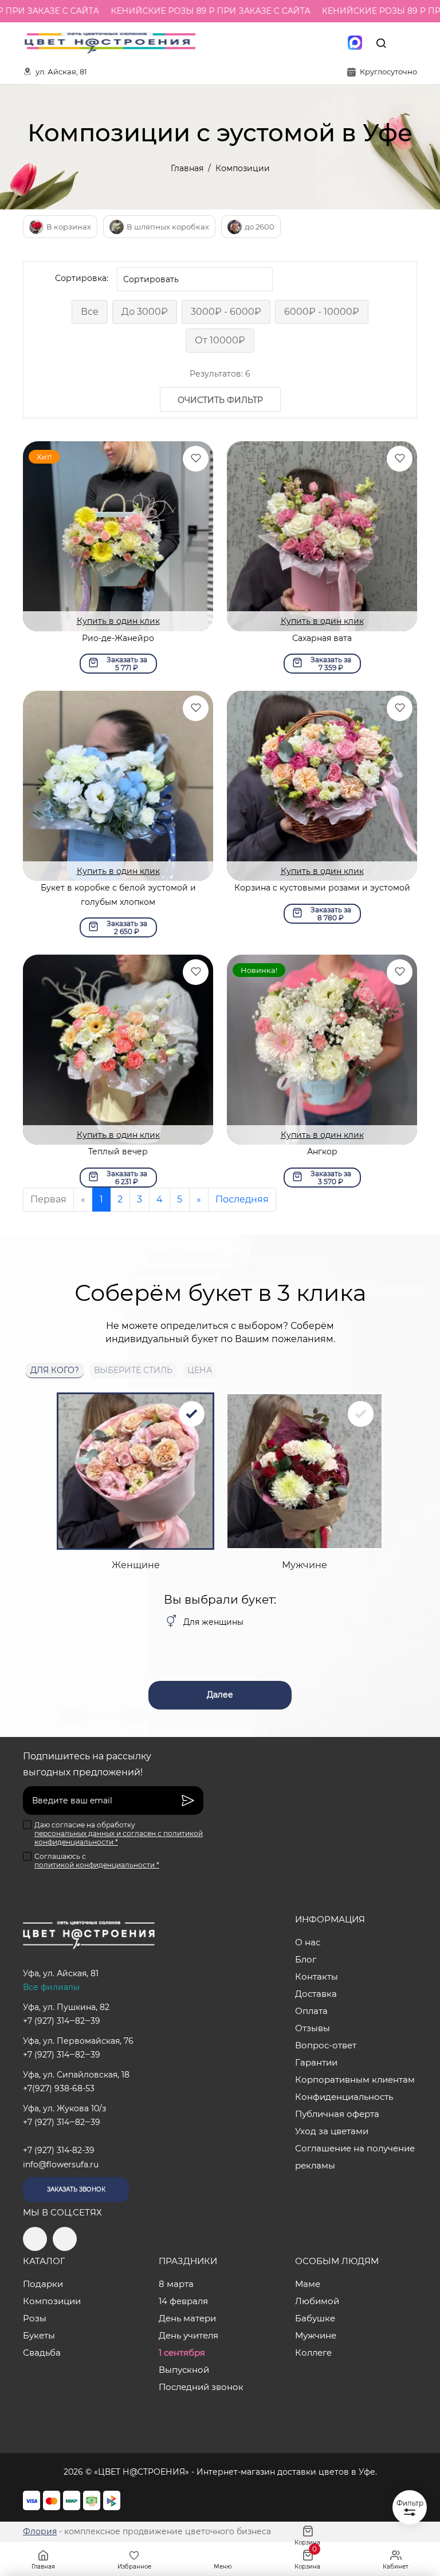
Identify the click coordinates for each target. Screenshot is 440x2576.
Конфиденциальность (344, 2097)
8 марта (176, 2284)
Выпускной (184, 2370)
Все (90, 312)
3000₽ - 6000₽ (226, 312)
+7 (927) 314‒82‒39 (62, 2021)
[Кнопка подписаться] (188, 1801)
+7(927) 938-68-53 (59, 2088)
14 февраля (183, 2301)
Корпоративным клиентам (355, 2080)
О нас (308, 1942)
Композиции (52, 2301)
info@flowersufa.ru (61, 2165)
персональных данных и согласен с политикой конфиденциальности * (119, 1838)
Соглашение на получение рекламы (355, 2157)
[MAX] (355, 43)
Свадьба (42, 2353)
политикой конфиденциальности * (97, 1865)
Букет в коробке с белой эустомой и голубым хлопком (118, 895)
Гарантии (316, 2062)
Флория (40, 2531)
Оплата (311, 2011)
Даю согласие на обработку (119, 1833)
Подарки (43, 2284)
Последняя (242, 1199)
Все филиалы (51, 1987)
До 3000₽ (145, 312)
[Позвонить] (407, 43)
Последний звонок (201, 2387)
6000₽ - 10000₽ (322, 312)
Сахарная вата (322, 638)
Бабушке (315, 2318)
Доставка (316, 1994)
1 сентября (182, 2353)
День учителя (188, 2335)
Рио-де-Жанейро (118, 638)
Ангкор (322, 1152)
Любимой (317, 2301)
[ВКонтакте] (331, 43)
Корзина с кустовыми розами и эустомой (322, 888)
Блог (306, 1959)
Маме (308, 2284)
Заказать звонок (76, 2189)
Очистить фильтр (220, 400)
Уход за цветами (332, 2131)
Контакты (317, 1976)
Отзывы (313, 2028)
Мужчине (316, 2335)
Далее (220, 1695)
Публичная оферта (337, 2114)
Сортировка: (82, 278)
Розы (35, 2318)
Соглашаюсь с (97, 1861)
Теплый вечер (118, 1152)
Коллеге (313, 2353)
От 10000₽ (220, 340)
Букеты (39, 2335)
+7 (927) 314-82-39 (59, 2150)
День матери (187, 2318)
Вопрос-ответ (326, 2045)
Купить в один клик (118, 621)
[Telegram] (307, 43)
